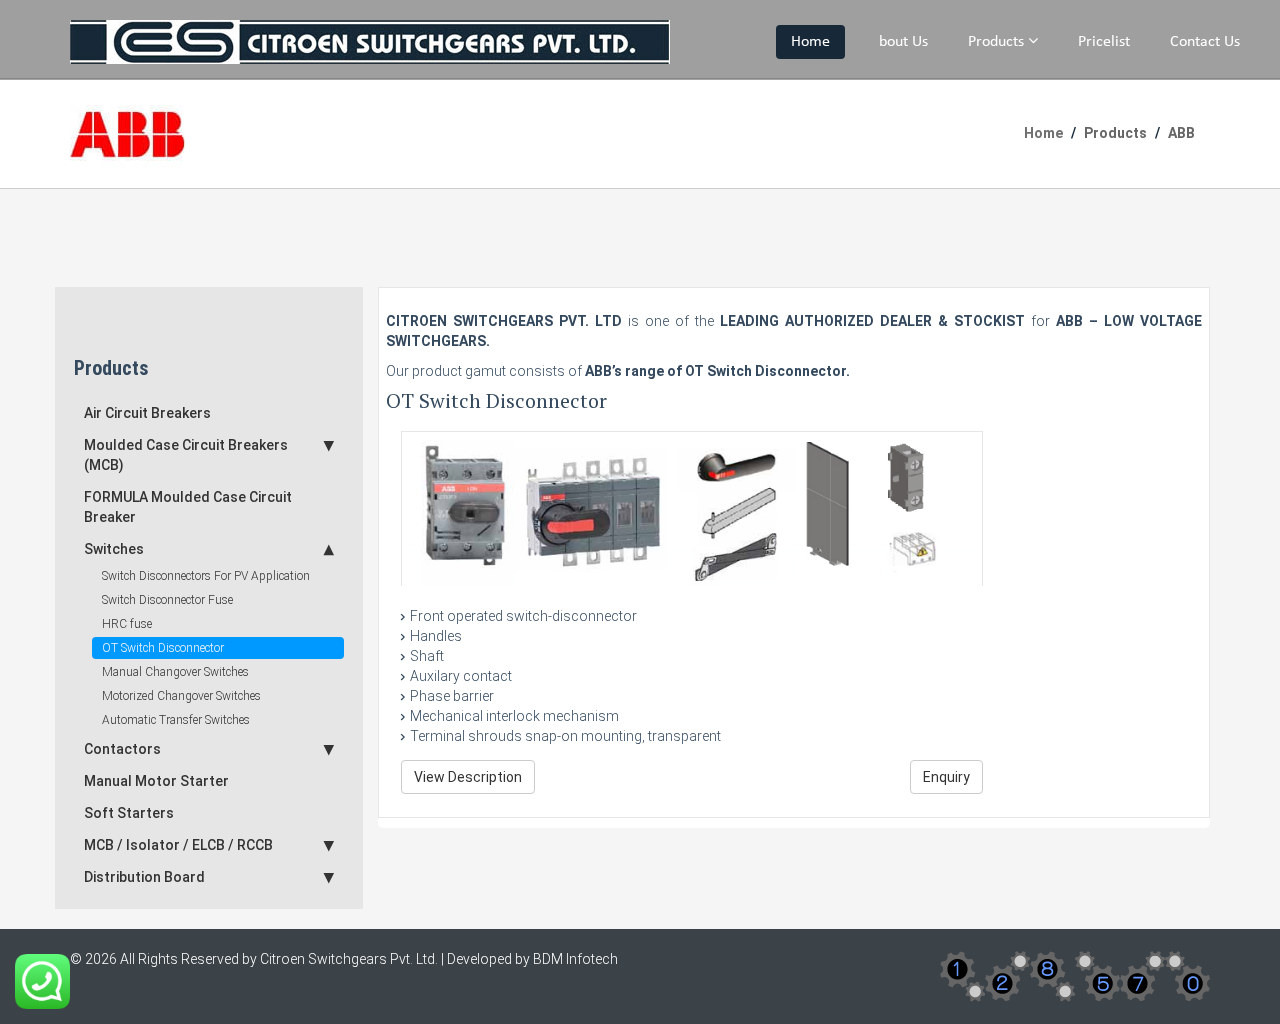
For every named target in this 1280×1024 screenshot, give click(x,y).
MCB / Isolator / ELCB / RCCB (178, 845)
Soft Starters (129, 813)
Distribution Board (144, 877)
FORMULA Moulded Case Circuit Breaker (188, 507)
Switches (114, 549)
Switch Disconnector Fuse (167, 600)
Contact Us (1205, 42)
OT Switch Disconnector (163, 648)
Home (810, 42)
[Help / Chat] (42, 980)
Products (998, 42)
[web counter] (1075, 975)
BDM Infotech (575, 959)
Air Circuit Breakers (147, 413)
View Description (468, 777)
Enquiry (946, 777)
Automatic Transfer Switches (176, 720)
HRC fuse (127, 624)
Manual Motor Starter (156, 781)
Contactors (122, 749)
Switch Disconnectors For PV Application (206, 576)
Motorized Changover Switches (181, 696)
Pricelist (1104, 42)
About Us (899, 42)
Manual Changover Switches (175, 672)
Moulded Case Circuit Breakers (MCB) (186, 455)
